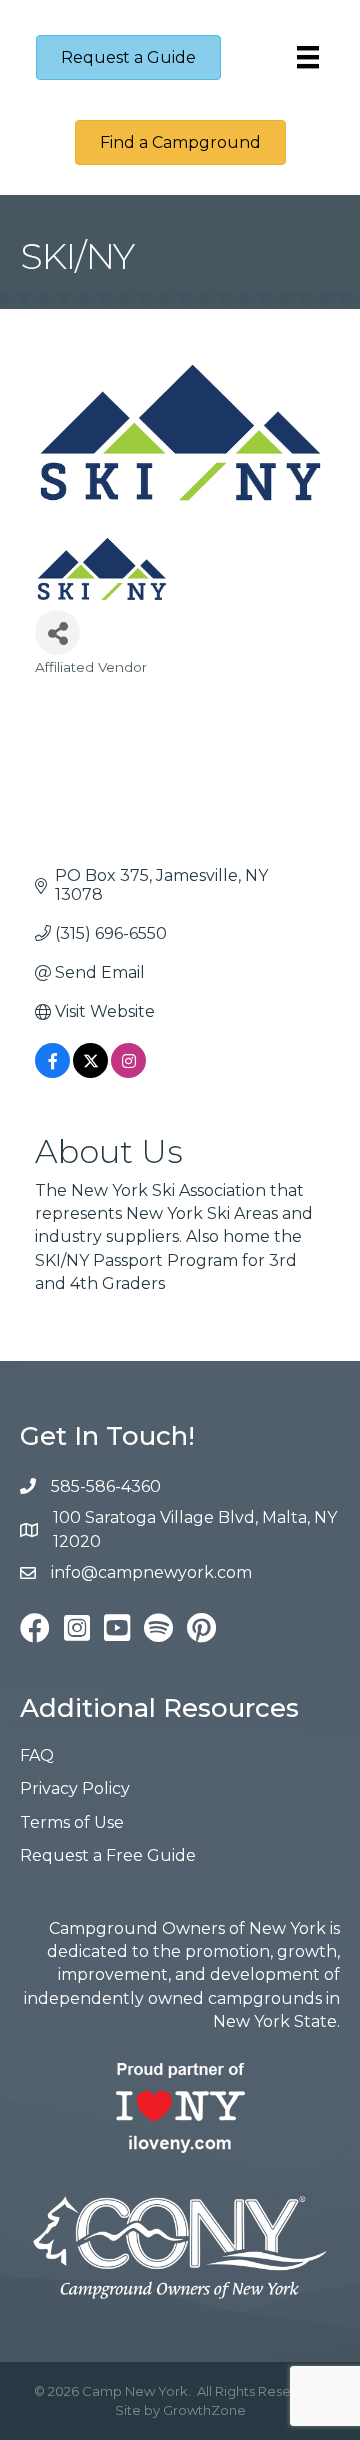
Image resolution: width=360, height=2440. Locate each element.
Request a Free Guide (108, 1855)
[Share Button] (57, 632)
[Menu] (308, 57)
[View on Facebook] (52, 1072)
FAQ (37, 1755)
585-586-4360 (106, 1486)
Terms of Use (72, 1822)
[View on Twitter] (90, 1072)
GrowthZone (204, 2410)
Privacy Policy (75, 1788)
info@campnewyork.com (153, 1572)
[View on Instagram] (128, 1072)
